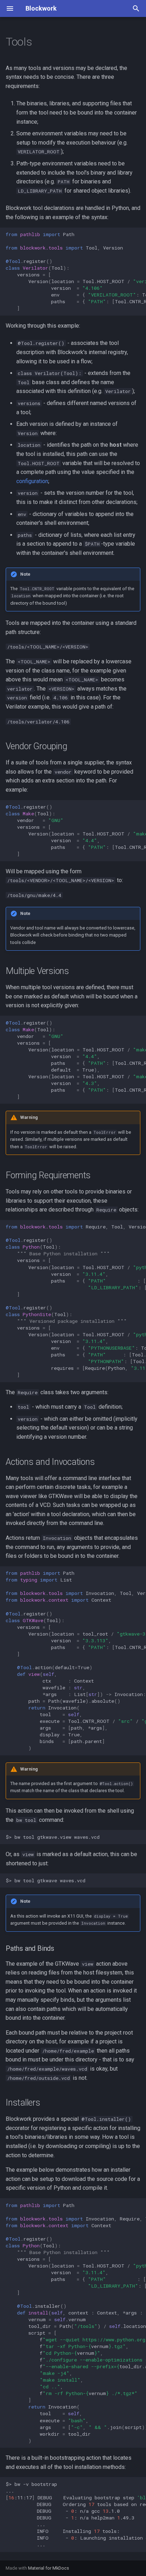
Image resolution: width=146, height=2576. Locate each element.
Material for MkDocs (49, 2568)
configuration (32, 481)
